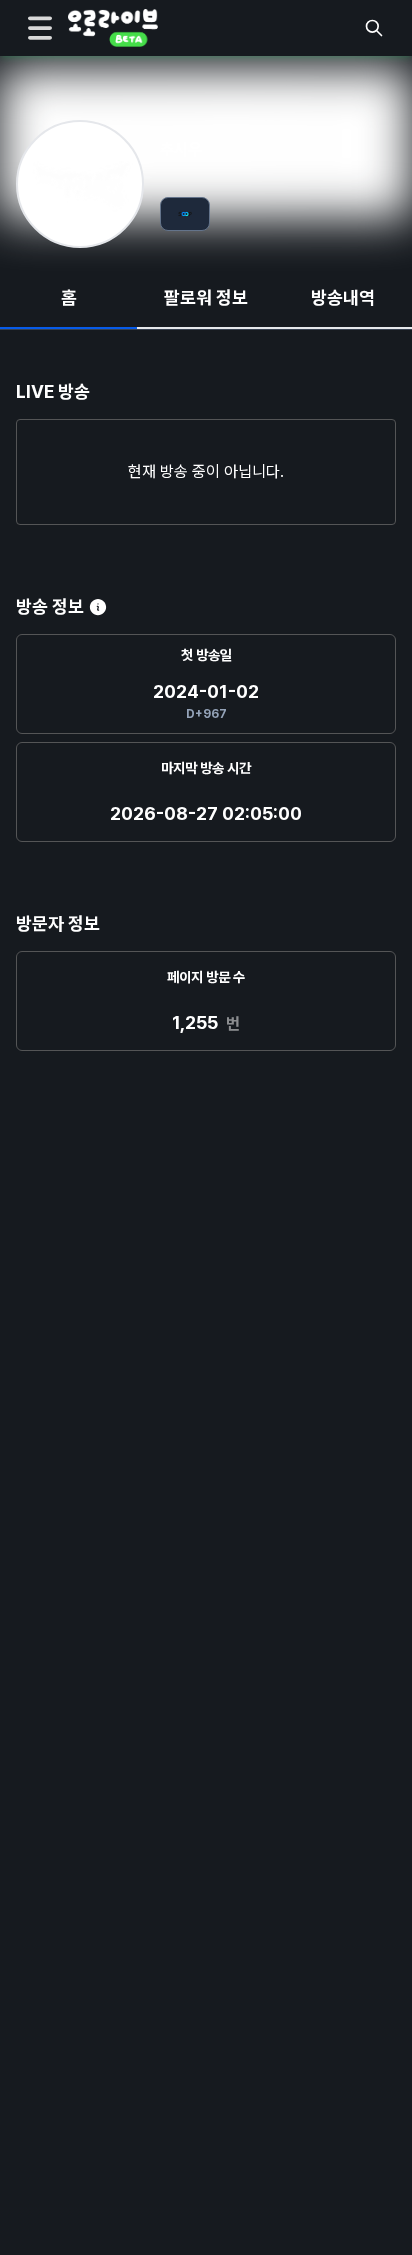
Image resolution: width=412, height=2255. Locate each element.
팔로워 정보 (206, 297)
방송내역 (343, 297)
